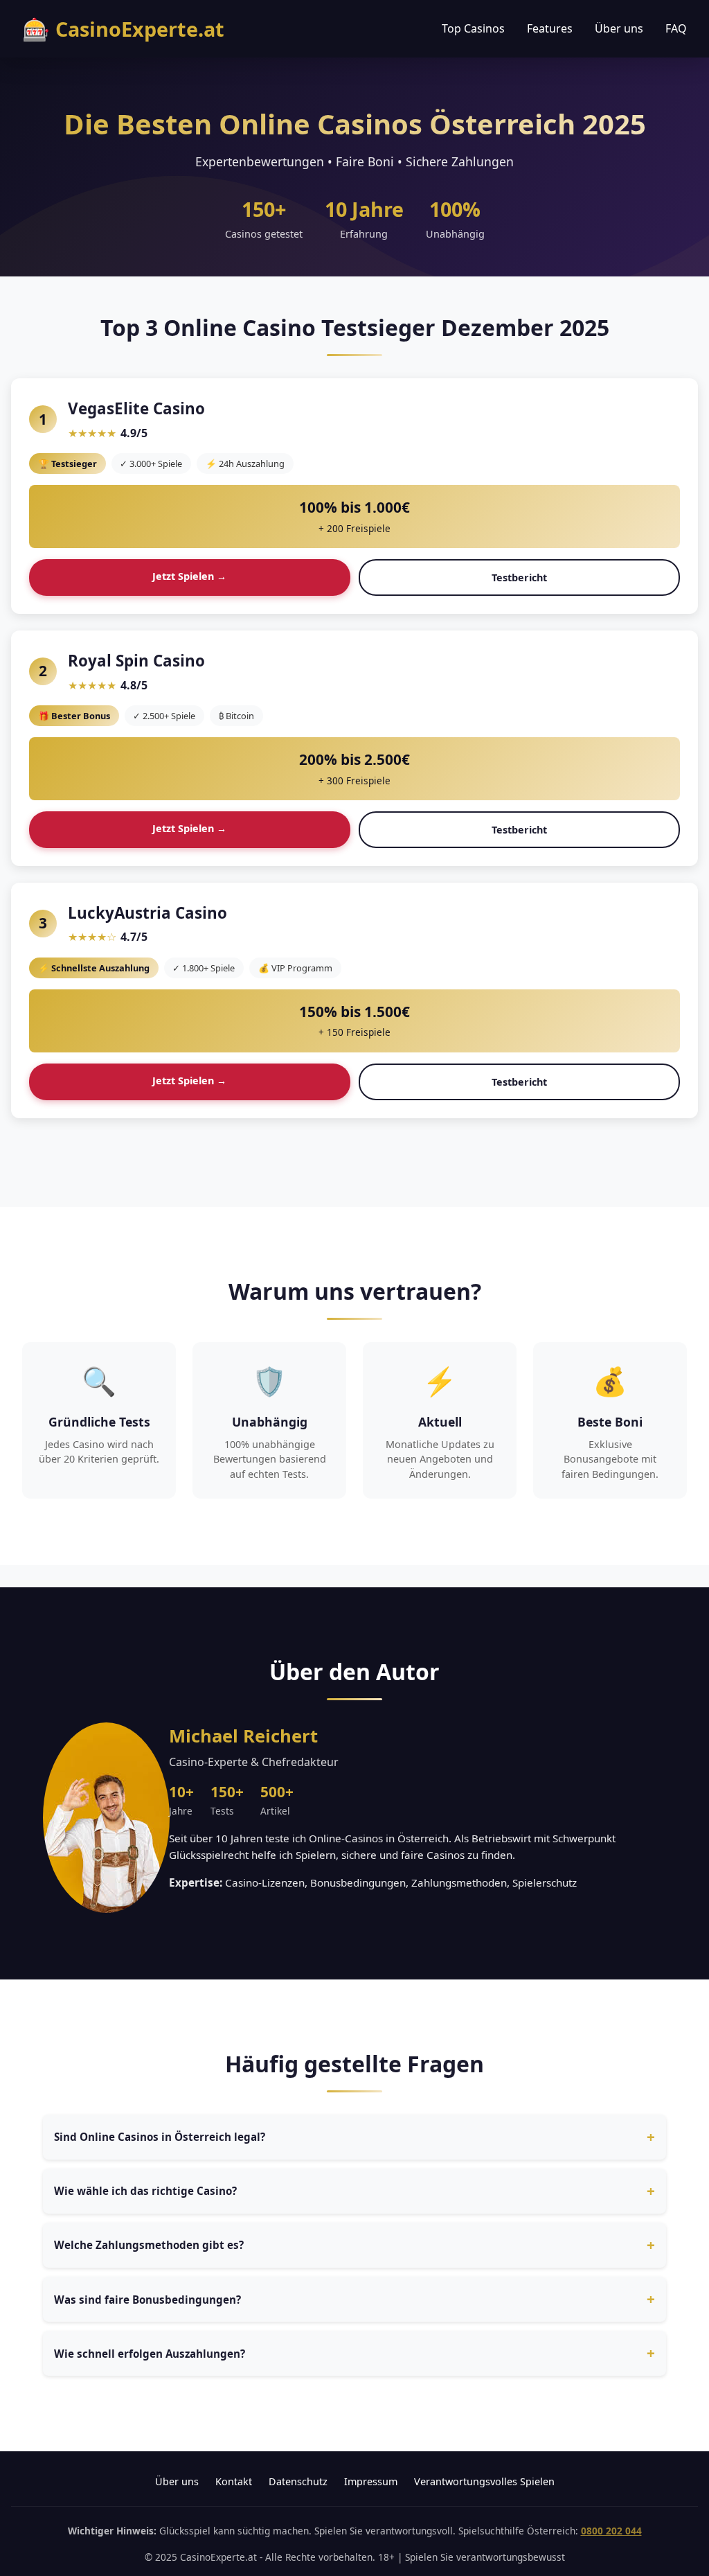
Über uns (619, 28)
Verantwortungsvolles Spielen (484, 2481)
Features (550, 28)
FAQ (676, 28)
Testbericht (519, 577)
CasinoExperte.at (123, 29)
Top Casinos (473, 28)
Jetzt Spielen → (189, 576)
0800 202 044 (611, 2531)
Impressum (371, 2481)
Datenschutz (298, 2481)
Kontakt (234, 2481)
